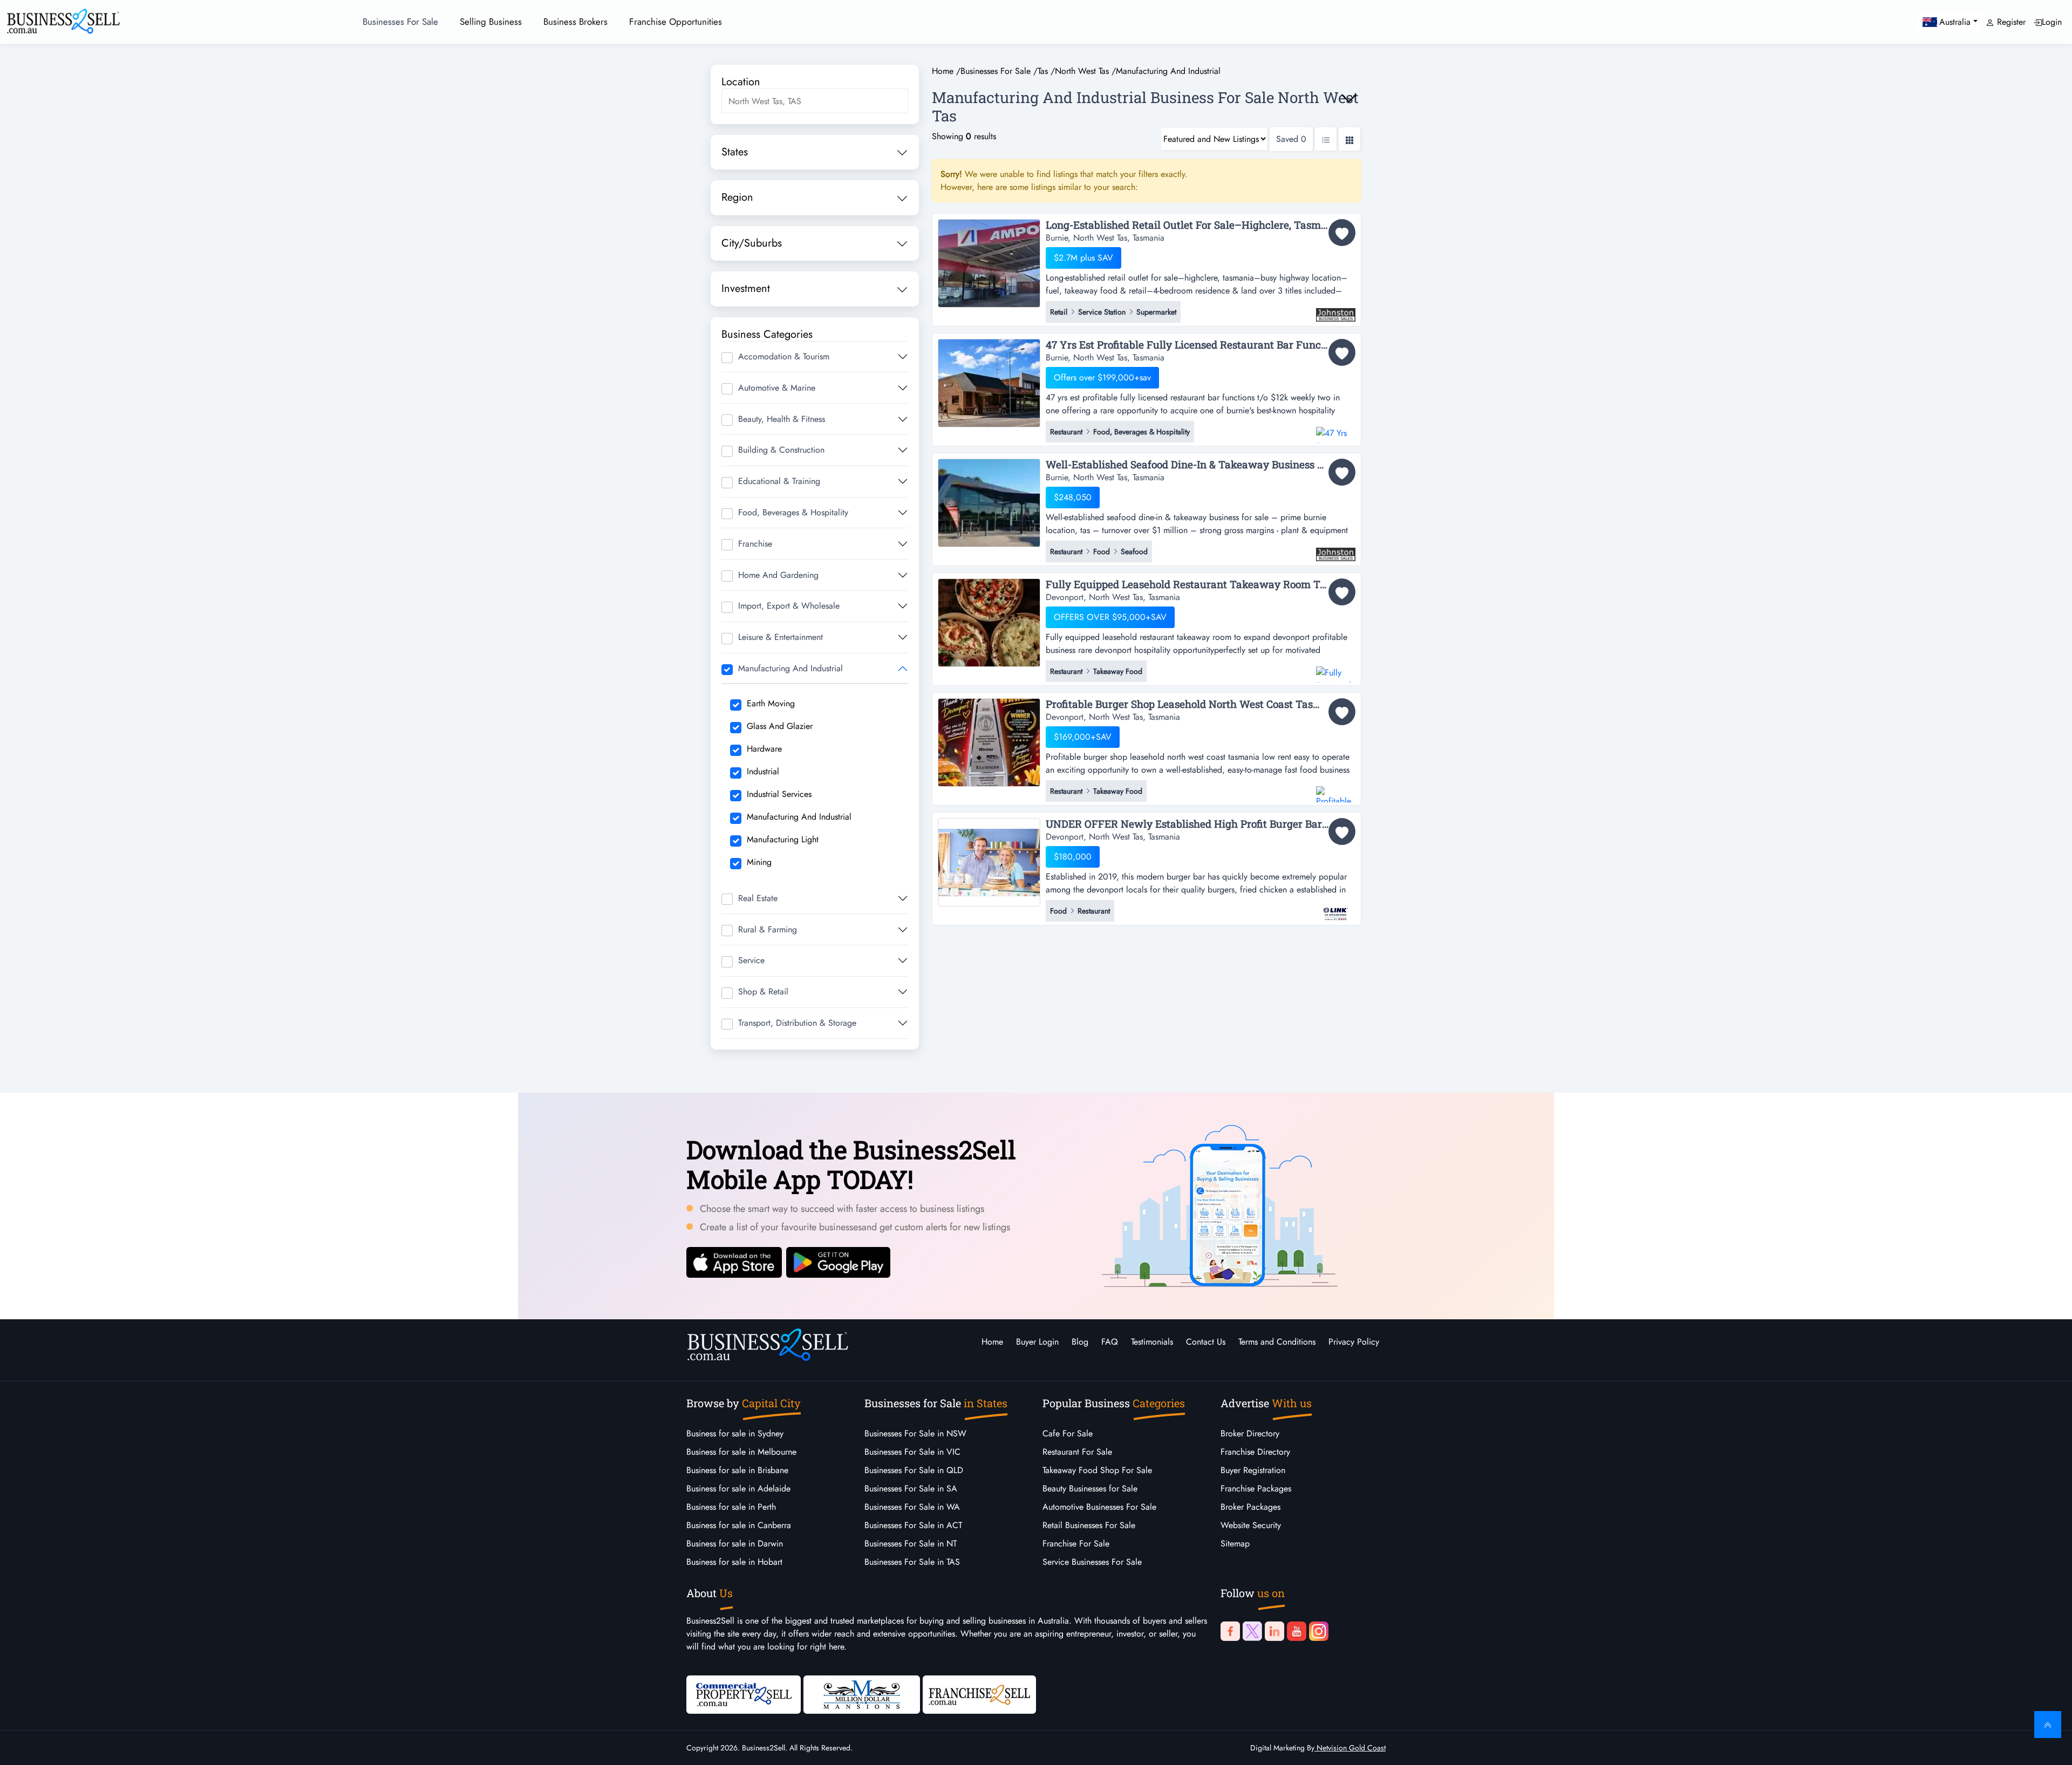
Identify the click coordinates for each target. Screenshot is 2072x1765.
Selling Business (491, 22)
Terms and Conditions (1277, 1342)
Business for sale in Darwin (735, 1543)
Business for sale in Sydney (735, 1433)
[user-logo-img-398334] (1336, 549)
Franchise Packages (1256, 1488)
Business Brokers (575, 22)
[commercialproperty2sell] (744, 1694)
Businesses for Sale (400, 22)
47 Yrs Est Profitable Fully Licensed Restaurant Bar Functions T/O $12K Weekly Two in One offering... (1201, 345)
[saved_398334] (1342, 472)
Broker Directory (1250, 1433)
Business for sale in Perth (731, 1507)
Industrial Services (779, 794)
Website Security (1251, 1525)
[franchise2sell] (979, 1694)
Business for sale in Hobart (734, 1562)
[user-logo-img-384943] (1336, 789)
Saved (1291, 139)
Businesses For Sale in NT (911, 1543)
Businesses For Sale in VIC (912, 1452)
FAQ (1110, 1342)
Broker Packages (1250, 1507)
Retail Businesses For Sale (1089, 1525)
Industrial (763, 771)
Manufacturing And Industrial (799, 817)
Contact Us (1206, 1342)
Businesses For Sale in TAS (912, 1562)
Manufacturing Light (783, 839)
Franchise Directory (1255, 1452)
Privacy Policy (1354, 1342)
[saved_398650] (1342, 352)
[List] (1326, 139)
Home (992, 1342)
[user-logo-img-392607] (1336, 669)
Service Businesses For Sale (1092, 1562)
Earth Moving (771, 703)
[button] (1950, 22)
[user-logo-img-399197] (1336, 310)
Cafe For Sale (1068, 1433)
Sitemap (1235, 1543)
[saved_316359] (1342, 832)
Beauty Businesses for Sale (1090, 1488)
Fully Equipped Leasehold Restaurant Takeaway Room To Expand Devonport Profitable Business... (1201, 585)
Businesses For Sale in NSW (915, 1433)
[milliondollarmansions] (862, 1694)
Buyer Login (1037, 1342)
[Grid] (1349, 139)
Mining (759, 862)
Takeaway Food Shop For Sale (1097, 1470)
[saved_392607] (1342, 592)
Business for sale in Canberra (739, 1525)
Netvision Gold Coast (1350, 1748)
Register (2010, 22)
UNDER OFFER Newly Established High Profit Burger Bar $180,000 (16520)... (1201, 824)
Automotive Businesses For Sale (1099, 1507)
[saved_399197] (1342, 233)
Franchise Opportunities (676, 22)
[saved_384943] (1342, 712)
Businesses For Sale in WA (912, 1507)
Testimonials (1152, 1342)
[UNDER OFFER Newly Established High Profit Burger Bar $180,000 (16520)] (989, 861)
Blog (1080, 1342)
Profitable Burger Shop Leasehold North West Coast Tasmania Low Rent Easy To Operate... (1201, 704)
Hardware (764, 749)
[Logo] (63, 20)
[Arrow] (1349, 98)
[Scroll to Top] (2048, 1725)
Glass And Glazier (780, 726)
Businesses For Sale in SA (911, 1488)
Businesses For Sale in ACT (913, 1525)
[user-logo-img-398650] (1336, 430)
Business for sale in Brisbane (737, 1470)
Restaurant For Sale (1077, 1452)
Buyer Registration (1253, 1470)
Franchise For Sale (1076, 1543)
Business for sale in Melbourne (741, 1452)
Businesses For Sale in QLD (914, 1470)
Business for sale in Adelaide (738, 1488)
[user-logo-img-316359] (1336, 909)
